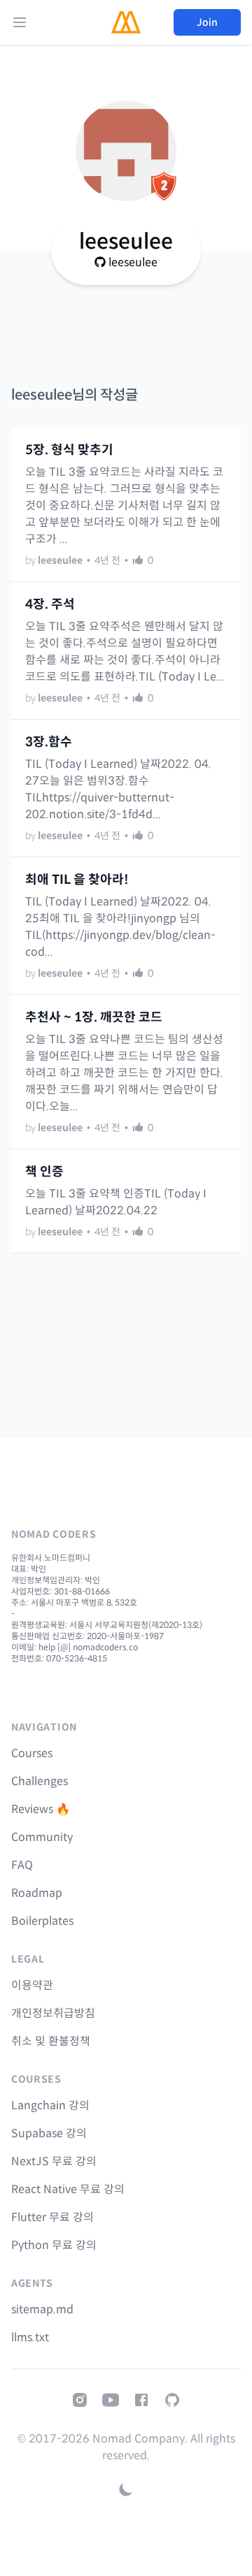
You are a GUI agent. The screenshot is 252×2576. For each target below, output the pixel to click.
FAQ (22, 1865)
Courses (32, 1753)
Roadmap (37, 1893)
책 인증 (44, 1172)
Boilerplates (42, 1921)
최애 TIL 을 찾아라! (77, 880)
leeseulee (133, 262)
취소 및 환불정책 (51, 2041)
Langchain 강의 (50, 2105)
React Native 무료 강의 (68, 2189)
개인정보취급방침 (53, 2013)
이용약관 (32, 1985)
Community (42, 1837)
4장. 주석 (50, 604)
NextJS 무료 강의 (54, 2161)
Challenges (40, 1781)
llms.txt (30, 2337)
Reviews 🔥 (41, 1809)
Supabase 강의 (49, 2133)
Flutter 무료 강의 (52, 2217)
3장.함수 (49, 742)
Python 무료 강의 (54, 2245)
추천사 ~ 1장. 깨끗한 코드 (94, 1017)
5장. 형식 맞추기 (69, 450)
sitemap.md (42, 2309)
